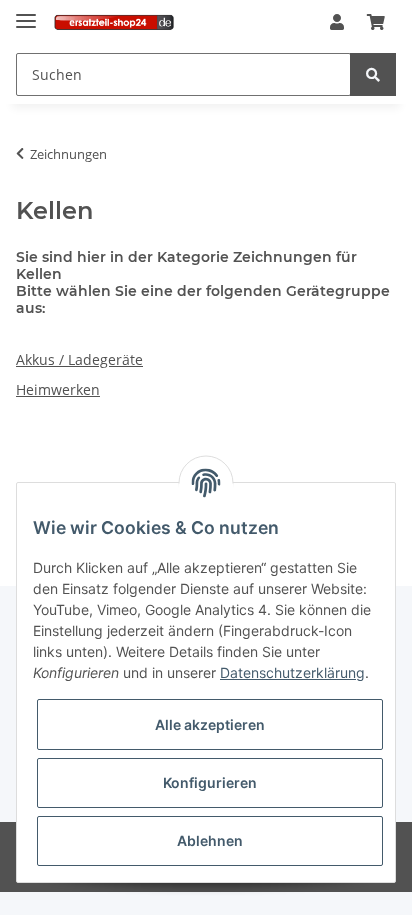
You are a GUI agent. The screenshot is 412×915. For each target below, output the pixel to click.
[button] (337, 23)
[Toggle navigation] (26, 12)
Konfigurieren (210, 782)
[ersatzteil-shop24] (114, 22)
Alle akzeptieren (210, 724)
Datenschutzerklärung (292, 672)
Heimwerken (58, 389)
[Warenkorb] (376, 23)
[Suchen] (373, 74)
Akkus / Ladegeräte (79, 359)
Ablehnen (210, 840)
